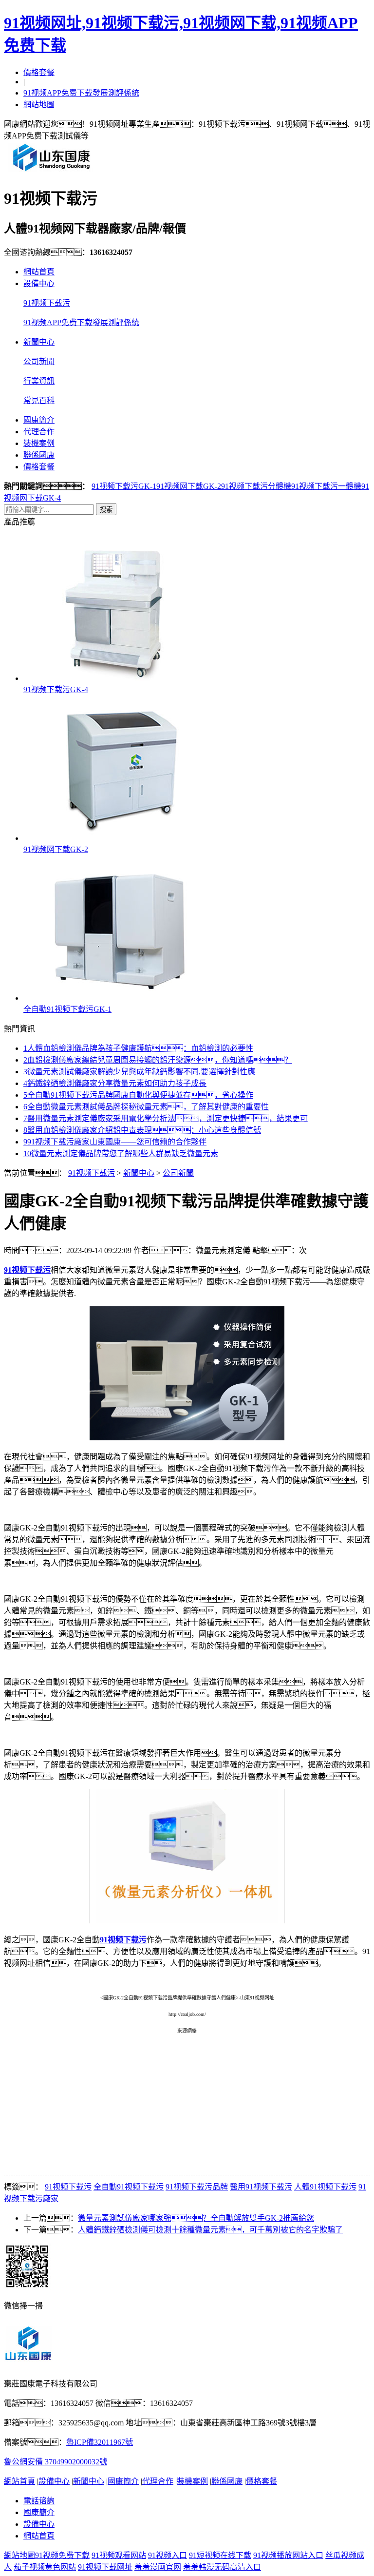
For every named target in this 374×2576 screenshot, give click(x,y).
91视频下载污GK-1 (124, 486)
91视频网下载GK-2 (189, 486)
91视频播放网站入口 (288, 2555)
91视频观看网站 (119, 2555)
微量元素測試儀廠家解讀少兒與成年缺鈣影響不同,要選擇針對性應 (139, 1072)
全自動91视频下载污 (129, 2187)
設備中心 (39, 283)
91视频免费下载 (62, 2555)
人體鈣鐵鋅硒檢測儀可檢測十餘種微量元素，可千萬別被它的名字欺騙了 (210, 2230)
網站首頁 (39, 272)
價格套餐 (39, 72)
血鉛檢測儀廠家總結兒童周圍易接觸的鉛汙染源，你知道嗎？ (158, 1060)
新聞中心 (39, 342)
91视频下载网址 (105, 2567)
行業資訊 (39, 381)
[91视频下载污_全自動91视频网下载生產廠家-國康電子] (52, 171)
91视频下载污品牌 (197, 2187)
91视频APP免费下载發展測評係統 (81, 93)
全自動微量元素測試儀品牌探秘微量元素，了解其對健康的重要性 (146, 1107)
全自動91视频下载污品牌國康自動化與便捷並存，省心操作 (138, 1095)
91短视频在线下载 (220, 2555)
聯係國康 (39, 455)
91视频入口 (168, 2555)
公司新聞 (39, 361)
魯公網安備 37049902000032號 (56, 2462)
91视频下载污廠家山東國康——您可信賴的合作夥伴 (115, 1142)
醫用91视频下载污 (261, 2187)
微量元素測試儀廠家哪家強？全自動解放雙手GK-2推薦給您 (196, 2218)
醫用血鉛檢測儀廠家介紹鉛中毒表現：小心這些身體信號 (142, 1130)
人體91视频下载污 (325, 2187)
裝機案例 (39, 443)
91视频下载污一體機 (326, 486)
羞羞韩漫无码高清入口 (222, 2567)
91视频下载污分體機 (256, 486)
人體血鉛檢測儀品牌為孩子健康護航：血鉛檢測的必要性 (138, 1048)
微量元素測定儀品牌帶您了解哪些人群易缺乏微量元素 (121, 1153)
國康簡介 (39, 420)
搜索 (106, 510)
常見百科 (39, 400)
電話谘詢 (39, 2501)
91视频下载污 (47, 303)
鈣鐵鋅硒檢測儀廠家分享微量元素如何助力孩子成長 (115, 1083)
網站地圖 (39, 105)
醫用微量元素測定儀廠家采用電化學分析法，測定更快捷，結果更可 (166, 1118)
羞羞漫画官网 (158, 2567)
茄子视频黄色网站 (45, 2567)
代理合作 (39, 432)
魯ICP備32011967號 (100, 2442)
